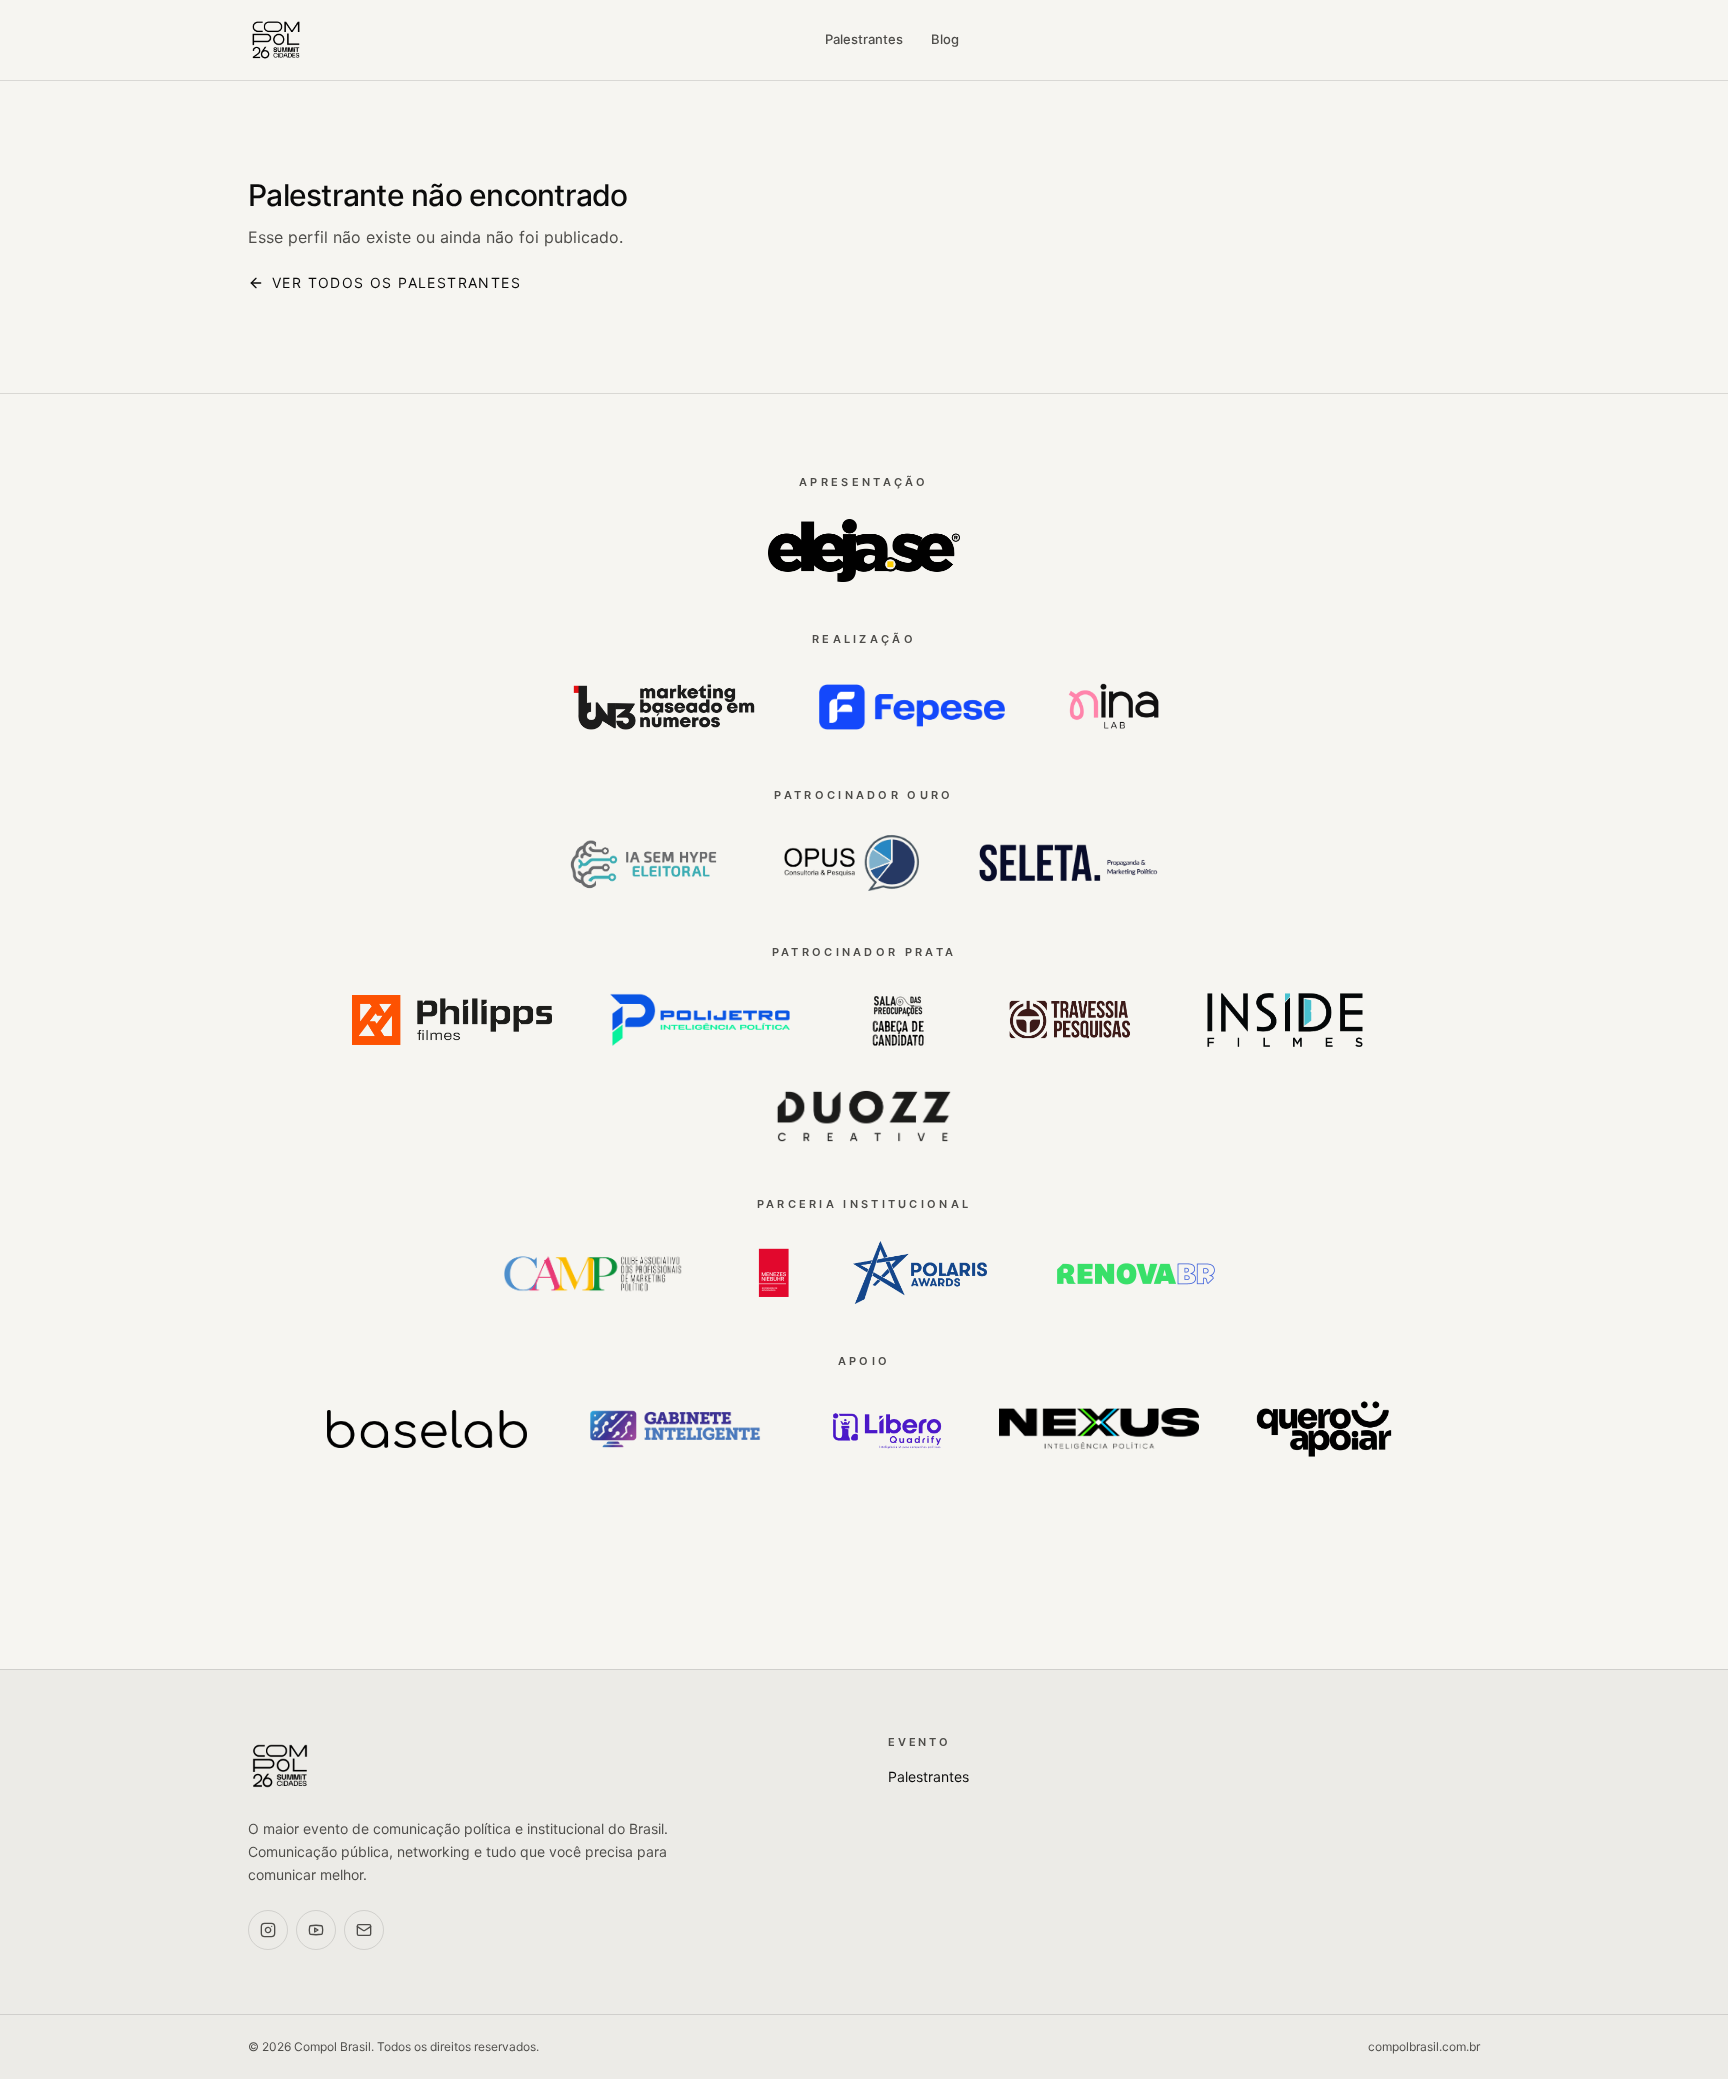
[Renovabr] (1135, 1273)
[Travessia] (1071, 1020)
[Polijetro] (700, 1020)
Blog (945, 39)
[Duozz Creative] (864, 1116)
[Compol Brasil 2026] (276, 40)
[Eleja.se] (864, 551)
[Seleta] (1068, 864)
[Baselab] (427, 1429)
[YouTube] (316, 1930)
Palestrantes (864, 39)
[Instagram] (268, 1930)
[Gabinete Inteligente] (675, 1429)
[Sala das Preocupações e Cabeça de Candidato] (898, 1020)
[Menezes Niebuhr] (773, 1273)
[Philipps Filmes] (452, 1020)
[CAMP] (593, 1273)
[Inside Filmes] (1285, 1020)
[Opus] (847, 864)
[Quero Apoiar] (1324, 1429)
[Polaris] (920, 1273)
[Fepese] (912, 707)
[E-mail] (364, 1930)
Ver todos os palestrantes (396, 282)
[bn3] (664, 707)
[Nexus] (1099, 1429)
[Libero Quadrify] (887, 1429)
